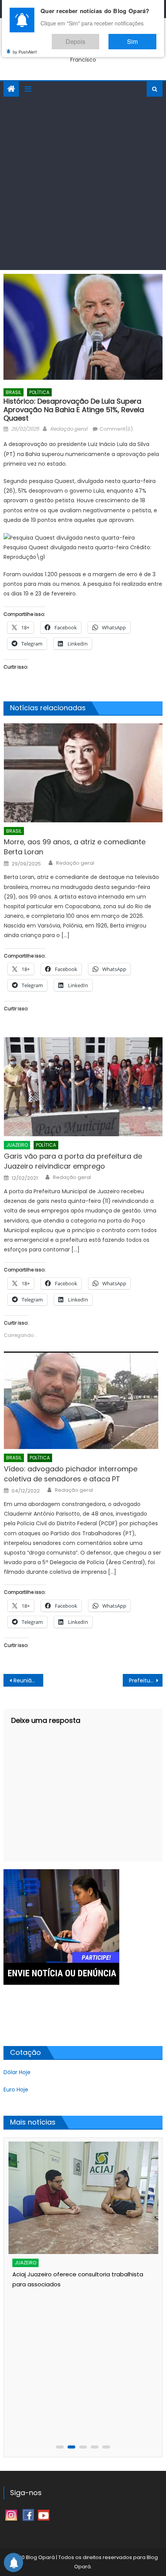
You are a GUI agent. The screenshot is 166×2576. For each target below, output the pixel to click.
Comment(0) (116, 429)
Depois (98, 38)
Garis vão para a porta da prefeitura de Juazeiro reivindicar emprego (73, 1161)
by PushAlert (25, 46)
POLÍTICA (39, 392)
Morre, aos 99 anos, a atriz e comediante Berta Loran (75, 847)
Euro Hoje (16, 2090)
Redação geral (69, 429)
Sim (140, 38)
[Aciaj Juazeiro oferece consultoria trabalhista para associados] (84, 2198)
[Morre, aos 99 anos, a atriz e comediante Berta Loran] (83, 773)
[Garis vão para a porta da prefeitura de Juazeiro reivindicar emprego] (83, 1087)
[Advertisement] (83, 183)
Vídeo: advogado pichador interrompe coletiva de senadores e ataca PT (71, 1474)
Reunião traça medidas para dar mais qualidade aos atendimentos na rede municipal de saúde (28, 1680)
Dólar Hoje (17, 2072)
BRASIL (14, 392)
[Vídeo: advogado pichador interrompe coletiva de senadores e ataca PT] (83, 1400)
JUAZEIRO (17, 1145)
